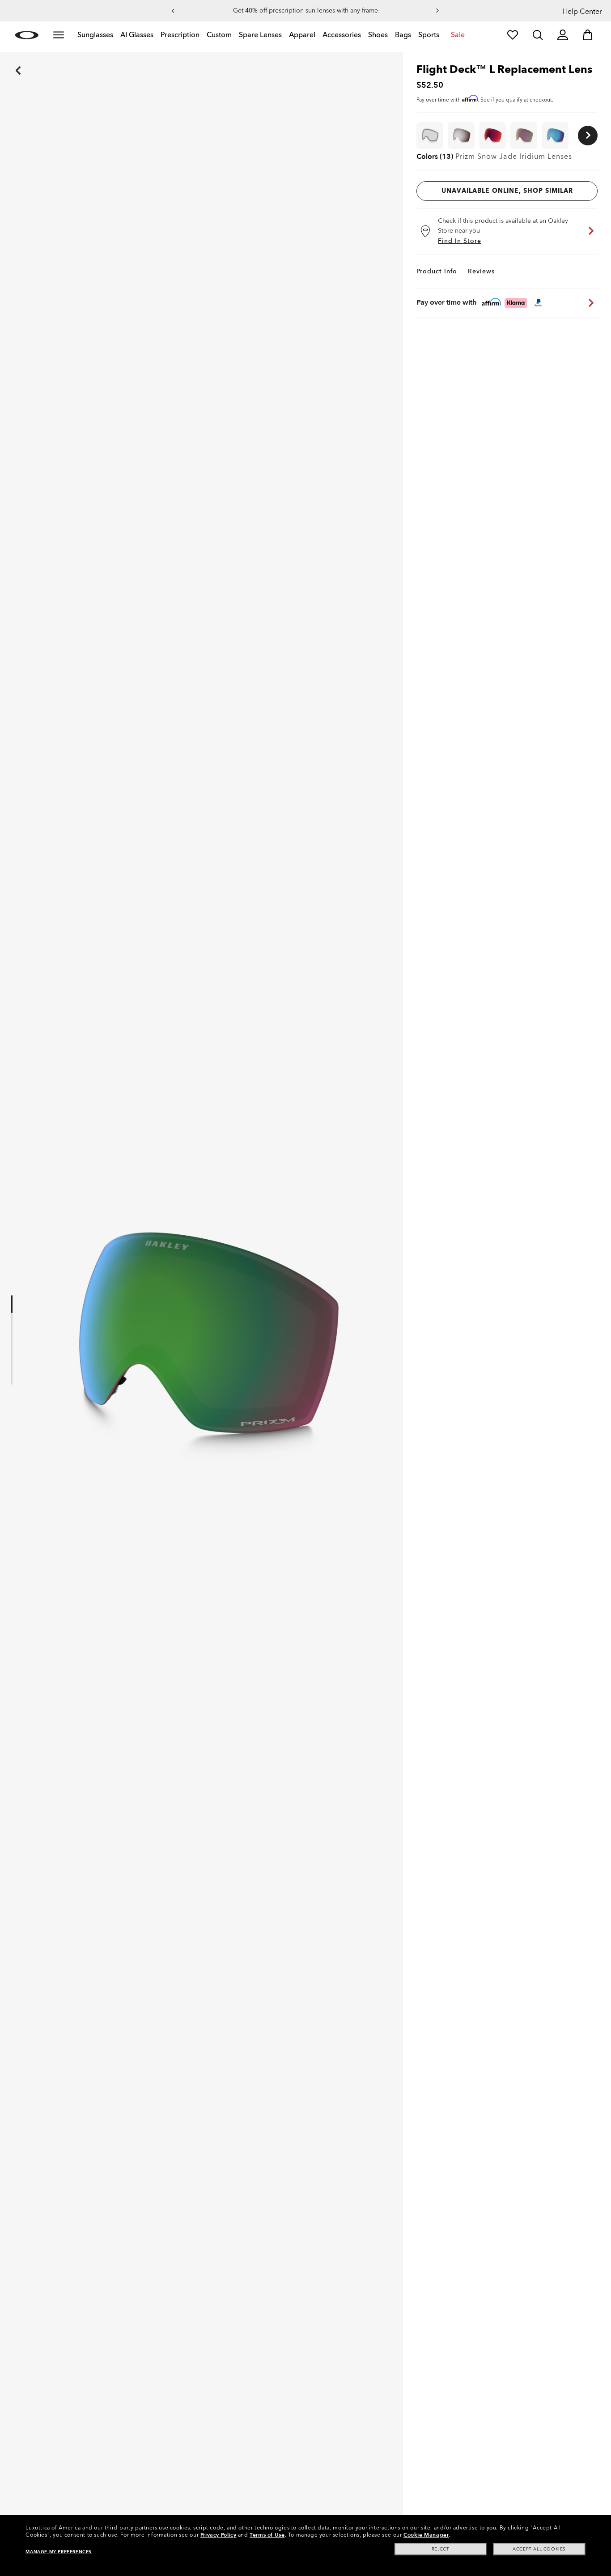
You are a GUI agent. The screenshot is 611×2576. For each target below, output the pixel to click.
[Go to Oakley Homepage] (27, 35)
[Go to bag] (588, 35)
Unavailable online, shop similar (507, 191)
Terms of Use (267, 2535)
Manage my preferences (59, 2552)
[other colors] (588, 136)
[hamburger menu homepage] (59, 35)
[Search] (538, 35)
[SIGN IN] (563, 35)
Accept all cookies (539, 2549)
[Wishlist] (513, 35)
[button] (173, 11)
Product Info (437, 271)
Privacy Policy (218, 2535)
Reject (441, 2549)
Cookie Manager (426, 2535)
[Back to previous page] (4, 58)
